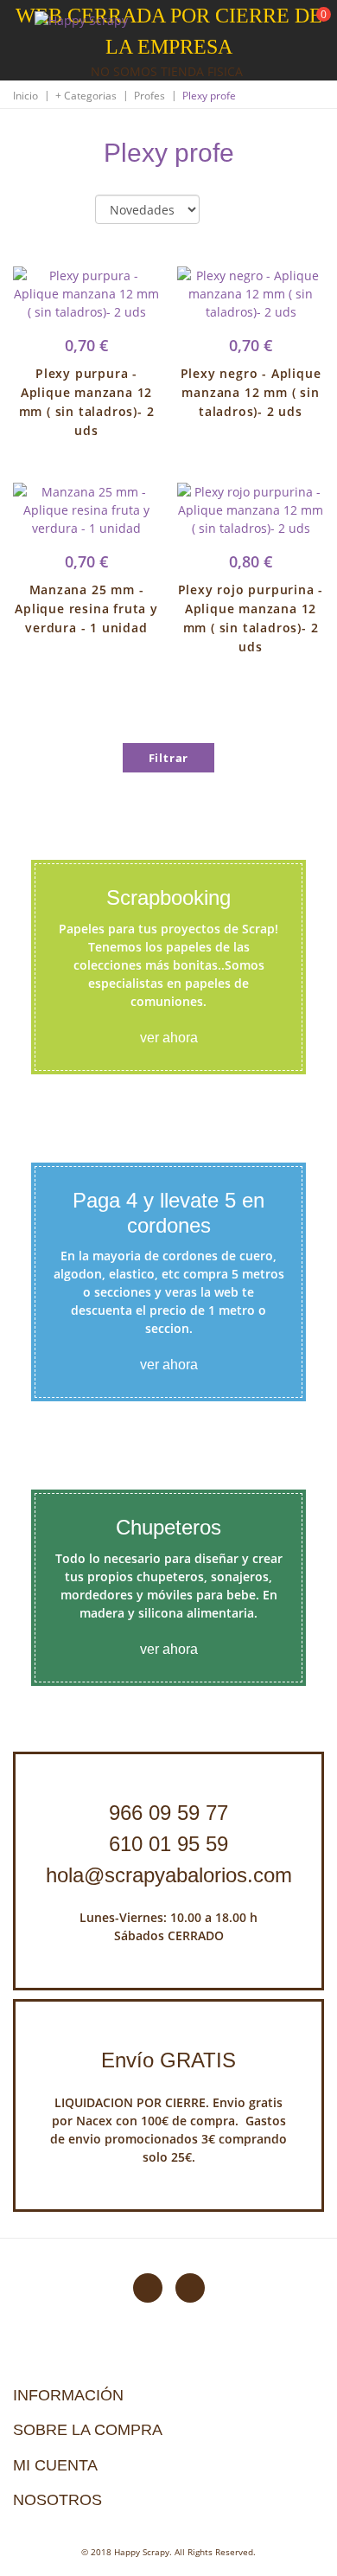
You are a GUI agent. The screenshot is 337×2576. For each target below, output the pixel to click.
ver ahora (169, 1038)
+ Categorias (86, 96)
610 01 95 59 (168, 1844)
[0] (313, 26)
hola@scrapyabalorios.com (169, 1875)
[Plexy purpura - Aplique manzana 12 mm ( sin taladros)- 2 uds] (86, 294)
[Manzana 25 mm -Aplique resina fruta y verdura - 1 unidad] (86, 510)
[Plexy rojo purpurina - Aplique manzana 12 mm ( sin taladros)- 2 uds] (251, 510)
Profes (149, 96)
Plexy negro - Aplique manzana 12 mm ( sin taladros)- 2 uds (251, 392)
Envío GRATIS (168, 2060)
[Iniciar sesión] (258, 25)
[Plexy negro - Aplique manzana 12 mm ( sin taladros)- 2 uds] (251, 294)
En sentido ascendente (227, 210)
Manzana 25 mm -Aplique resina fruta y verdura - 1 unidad (86, 609)
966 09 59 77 (168, 1813)
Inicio (25, 96)
